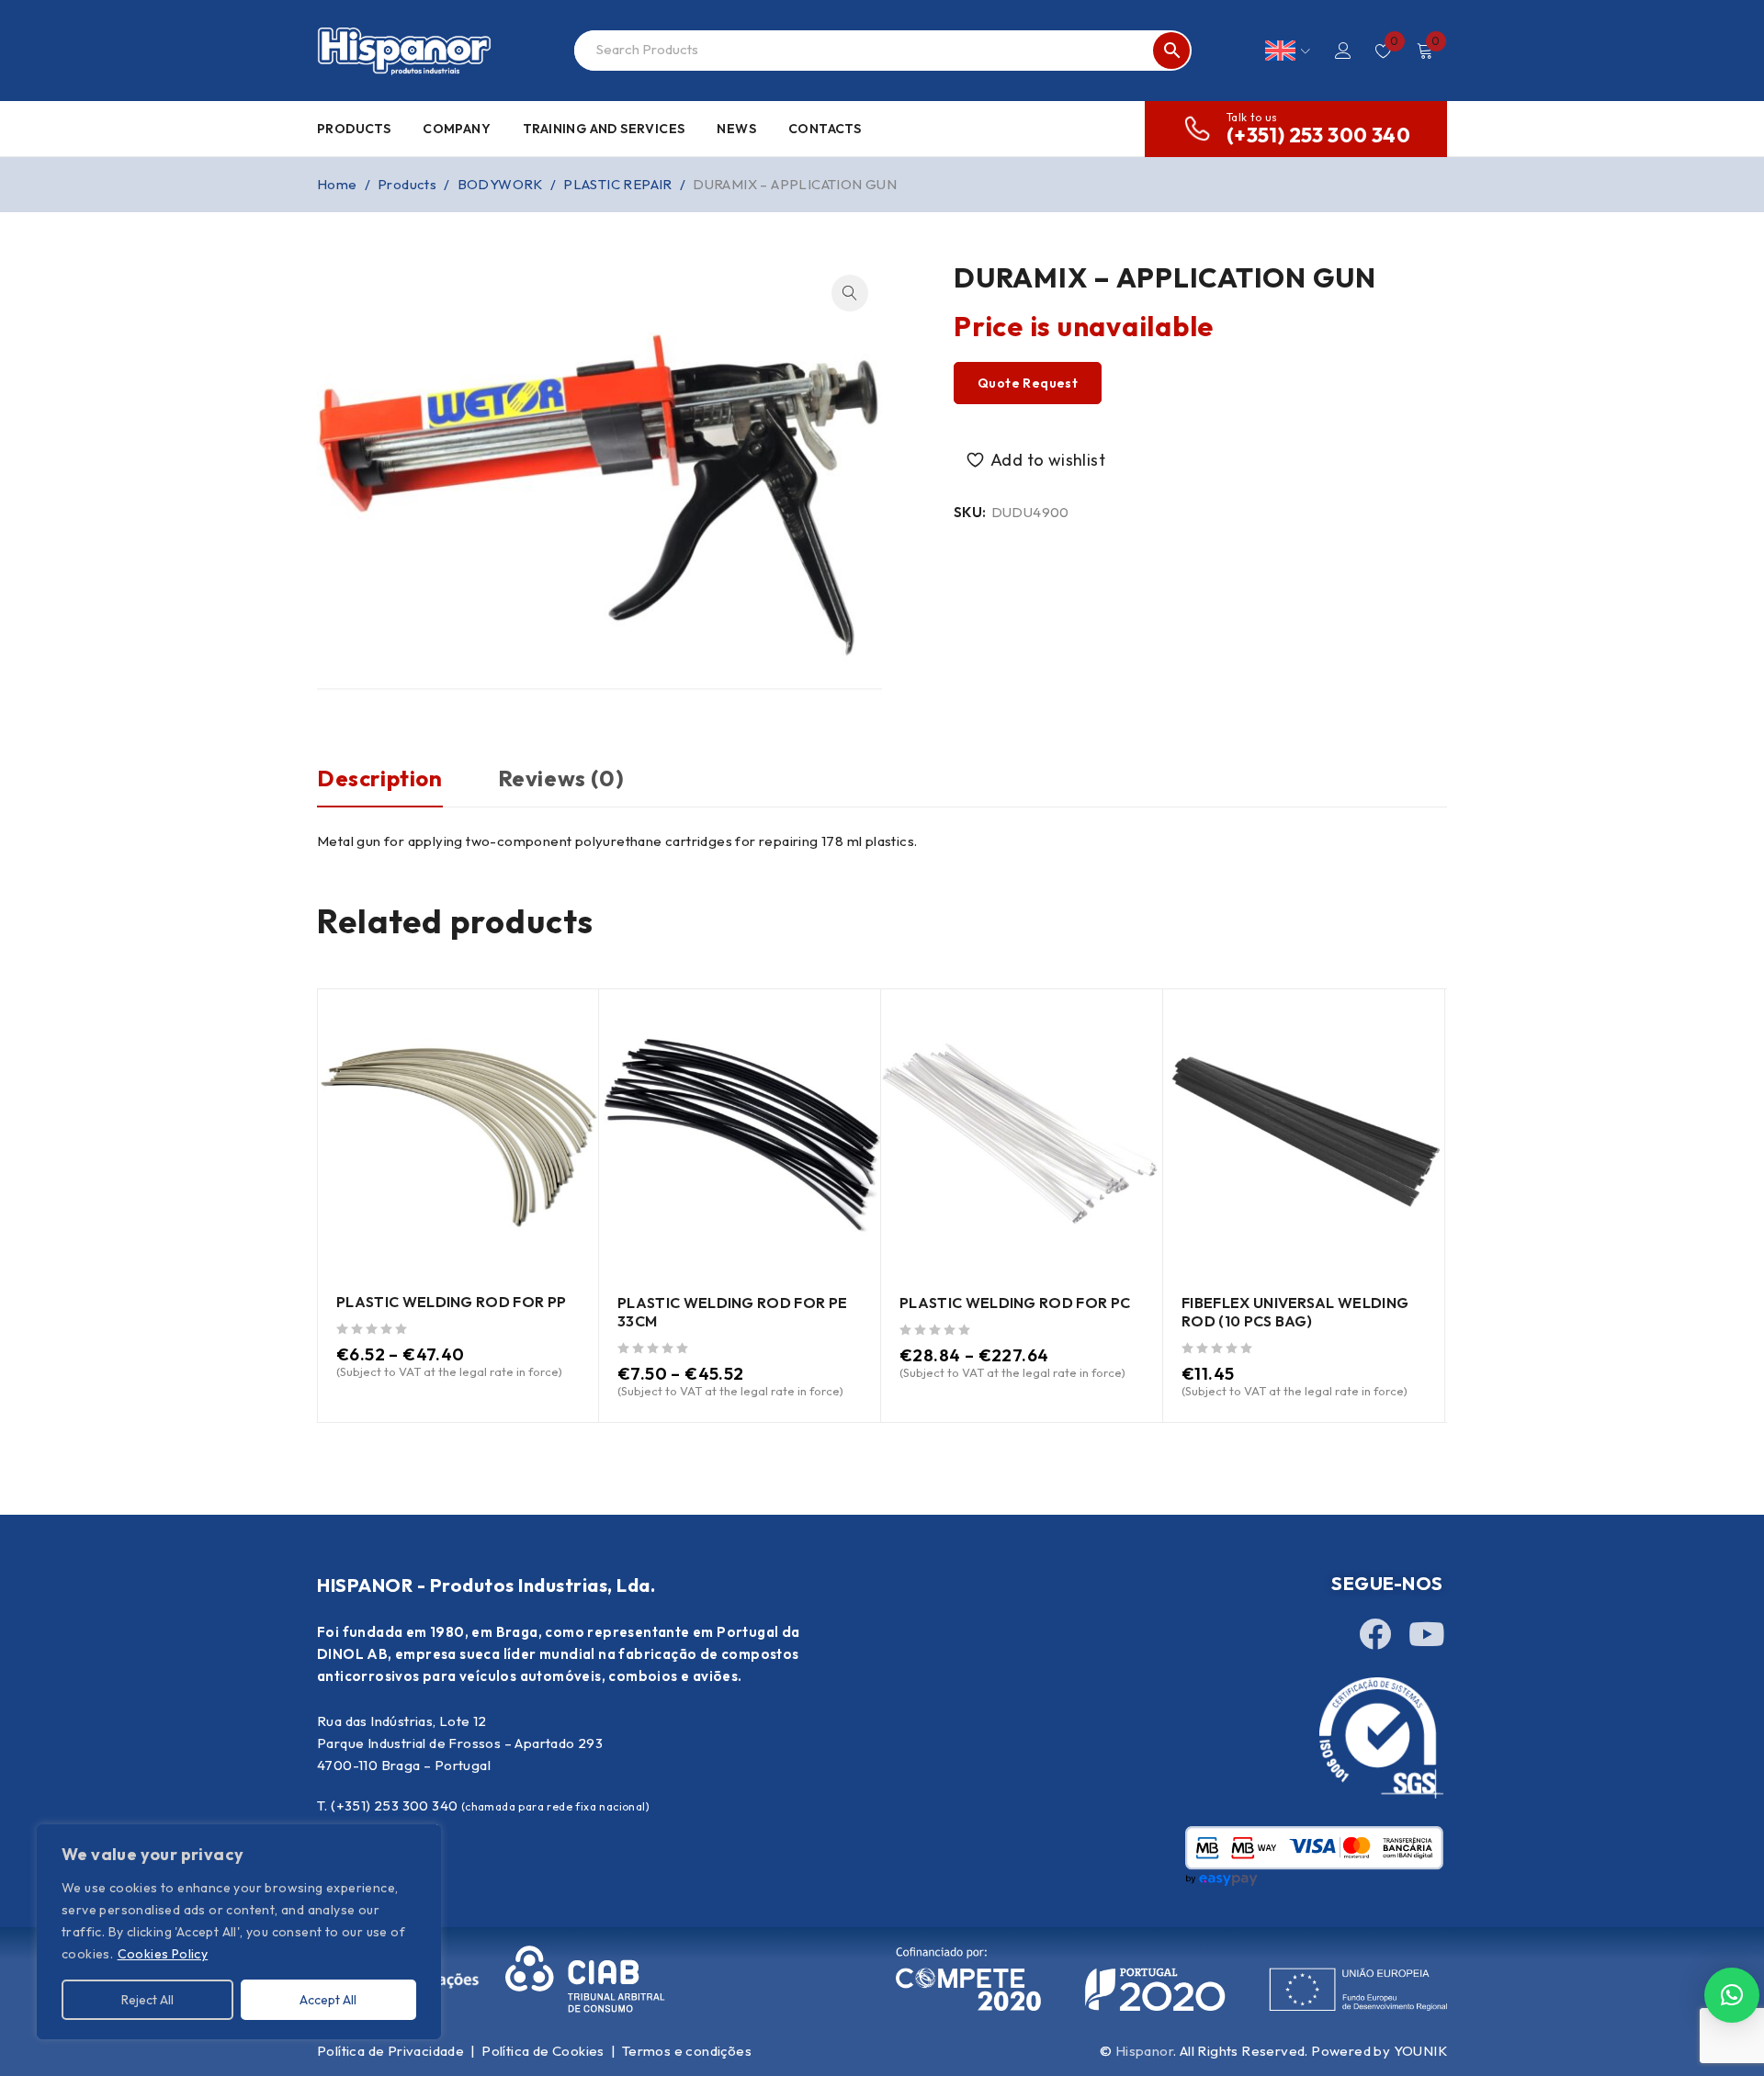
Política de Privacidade (390, 2051)
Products (407, 184)
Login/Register (1343, 51)
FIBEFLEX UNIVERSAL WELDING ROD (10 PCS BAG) (1295, 1312)
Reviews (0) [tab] (561, 778)
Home (337, 184)
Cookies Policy (163, 1954)
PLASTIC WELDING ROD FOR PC (1015, 1303)
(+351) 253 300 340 (1318, 135)
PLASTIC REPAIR (618, 184)
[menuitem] (1288, 51)
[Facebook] (1374, 1634)
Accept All (328, 2000)
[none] (1288, 51)
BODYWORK (500, 184)
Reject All (147, 2000)
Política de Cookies (543, 2051)
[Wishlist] (1038, 460)
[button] (850, 293)
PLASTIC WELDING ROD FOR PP (451, 1302)
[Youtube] (1427, 1634)
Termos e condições (687, 2051)
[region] (239, 1932)
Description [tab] (380, 778)
